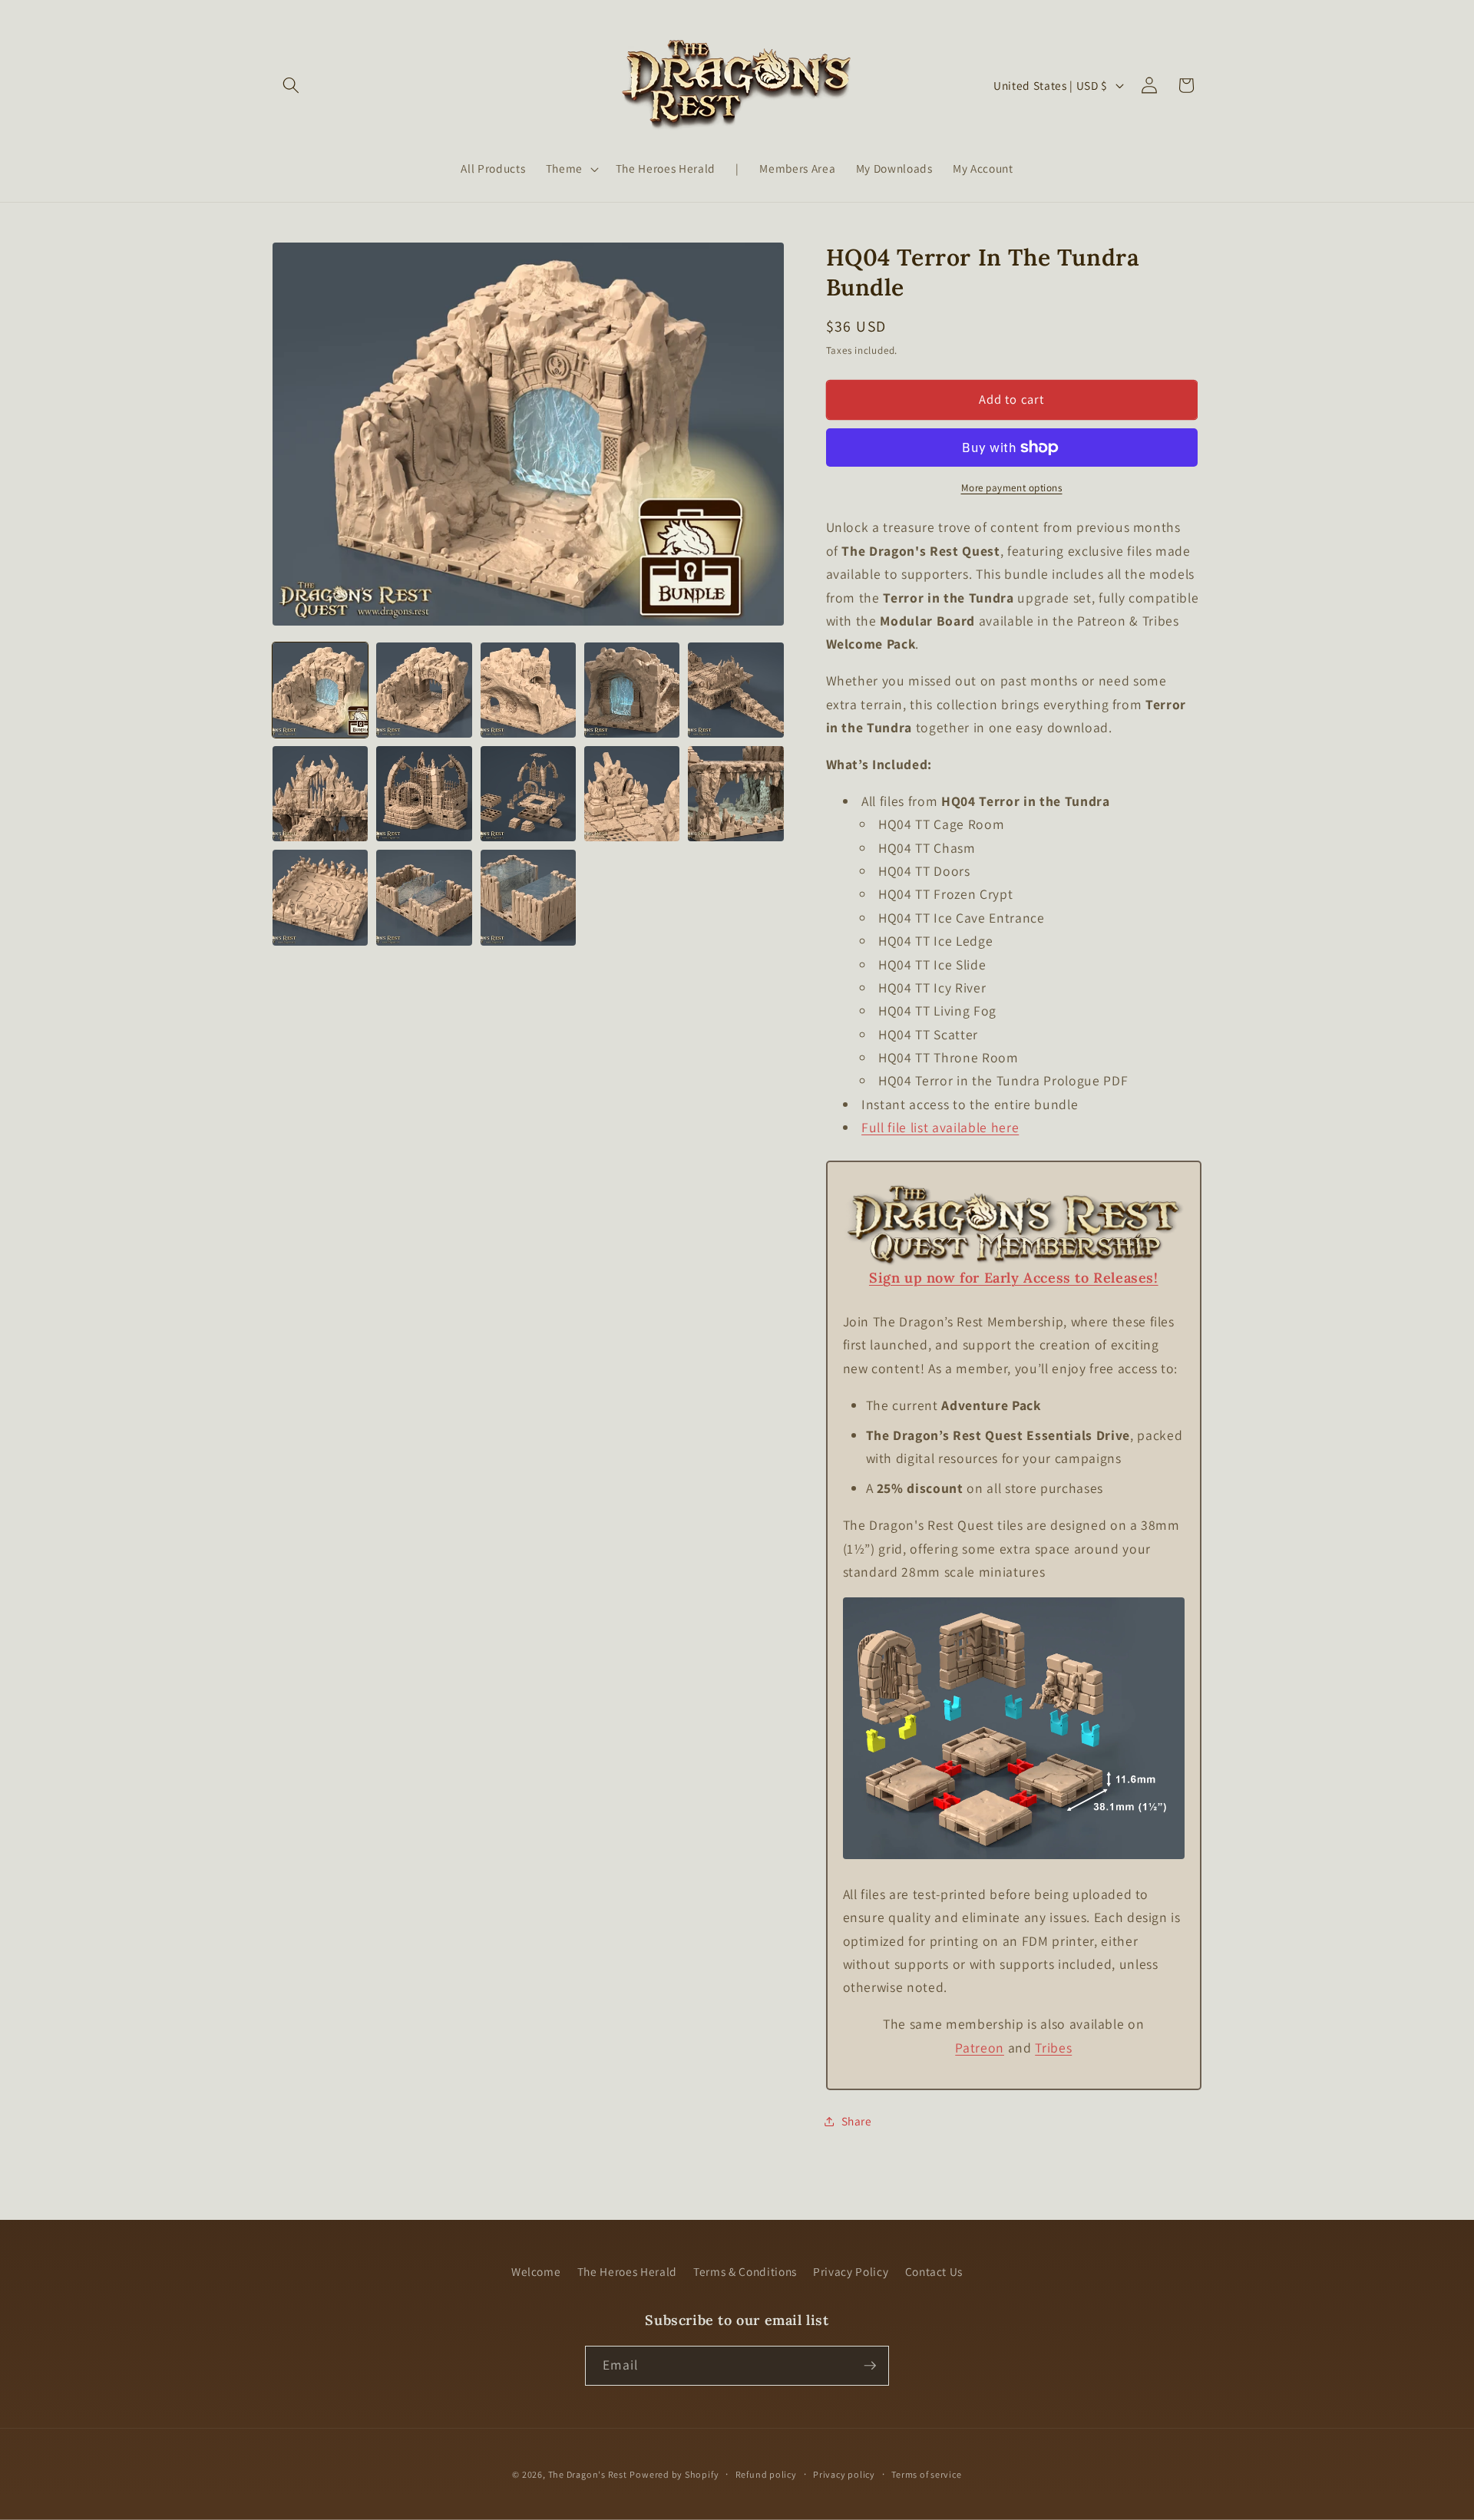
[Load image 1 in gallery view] (320, 690)
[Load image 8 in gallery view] (528, 794)
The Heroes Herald (627, 2271)
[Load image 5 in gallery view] (735, 690)
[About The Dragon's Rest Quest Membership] (1014, 1265)
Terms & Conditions (745, 2271)
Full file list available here (940, 1127)
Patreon (980, 2048)
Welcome (536, 2271)
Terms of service (926, 2474)
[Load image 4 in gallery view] (632, 690)
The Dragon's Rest (588, 2474)
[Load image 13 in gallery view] (528, 897)
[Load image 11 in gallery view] (320, 897)
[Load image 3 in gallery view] (528, 690)
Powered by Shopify (674, 2474)
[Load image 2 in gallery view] (424, 690)
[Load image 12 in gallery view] (424, 897)
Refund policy (766, 2474)
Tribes (1053, 2048)
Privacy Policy (851, 2271)
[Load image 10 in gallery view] (735, 794)
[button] (291, 85)
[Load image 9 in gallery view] (632, 794)
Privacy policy (844, 2474)
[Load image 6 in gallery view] (320, 794)
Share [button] (857, 2121)
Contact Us (934, 2271)
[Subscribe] (870, 2366)
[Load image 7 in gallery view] (424, 794)
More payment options (1012, 488)
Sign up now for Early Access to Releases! (1014, 1278)
